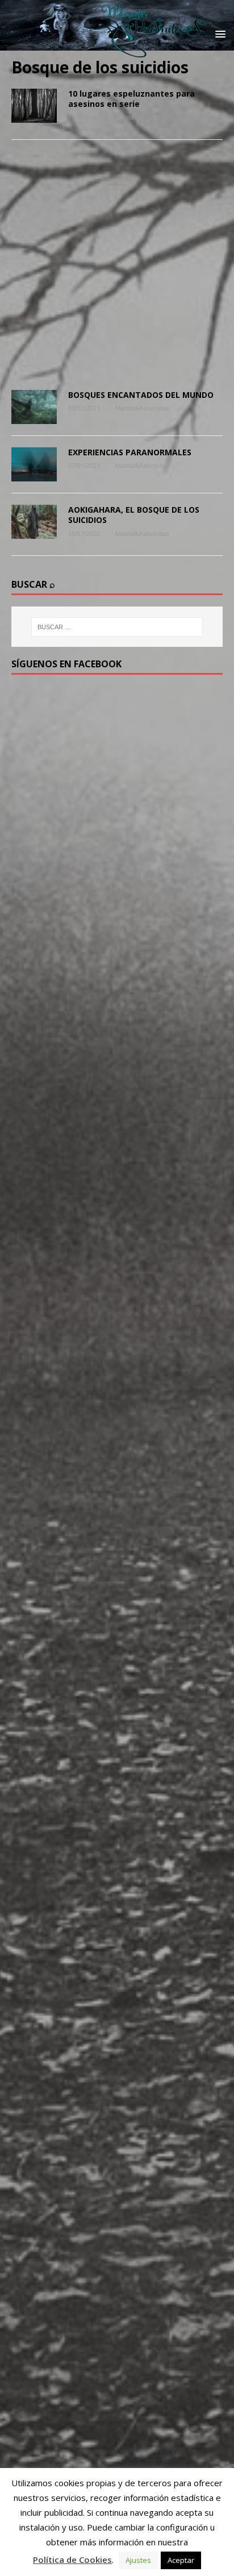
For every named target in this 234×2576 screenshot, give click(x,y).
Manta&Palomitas (142, 117)
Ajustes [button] (138, 2560)
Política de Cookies (72, 2560)
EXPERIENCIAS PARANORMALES (130, 452)
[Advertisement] (117, 268)
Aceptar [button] (181, 2560)
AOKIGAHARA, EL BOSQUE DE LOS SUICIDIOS (134, 515)
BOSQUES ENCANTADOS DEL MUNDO (141, 395)
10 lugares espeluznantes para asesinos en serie (131, 99)
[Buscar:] (117, 627)
